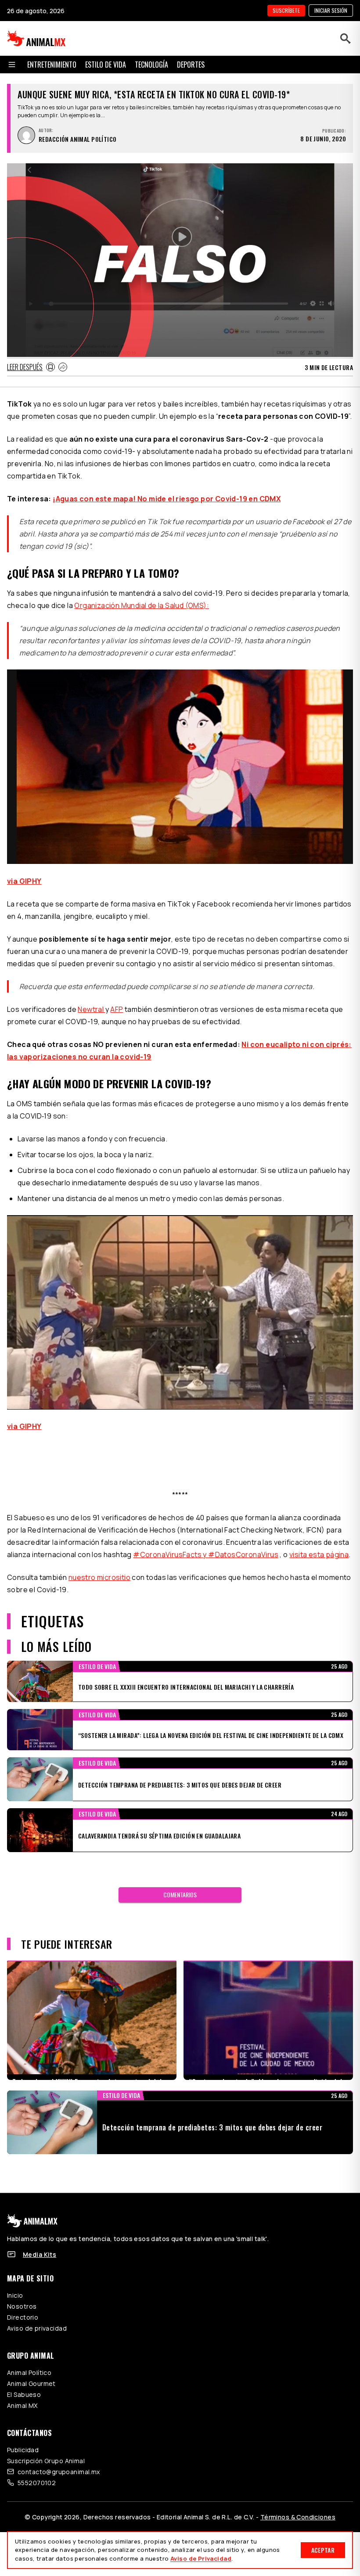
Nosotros (22, 2306)
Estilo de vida (106, 65)
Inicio (15, 2295)
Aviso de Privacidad (201, 2558)
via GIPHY (24, 881)
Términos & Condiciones (298, 2517)
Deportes (191, 65)
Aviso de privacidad (37, 2328)
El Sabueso (24, 2394)
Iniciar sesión (331, 10)
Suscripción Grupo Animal (46, 2461)
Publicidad (23, 2450)
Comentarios (180, 1894)
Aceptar (323, 2550)
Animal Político (29, 2373)
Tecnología (151, 65)
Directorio (23, 2317)
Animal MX (22, 2405)
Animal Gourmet (31, 2384)
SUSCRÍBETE (286, 10)
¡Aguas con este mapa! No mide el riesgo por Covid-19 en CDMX (167, 499)
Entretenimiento (52, 65)
